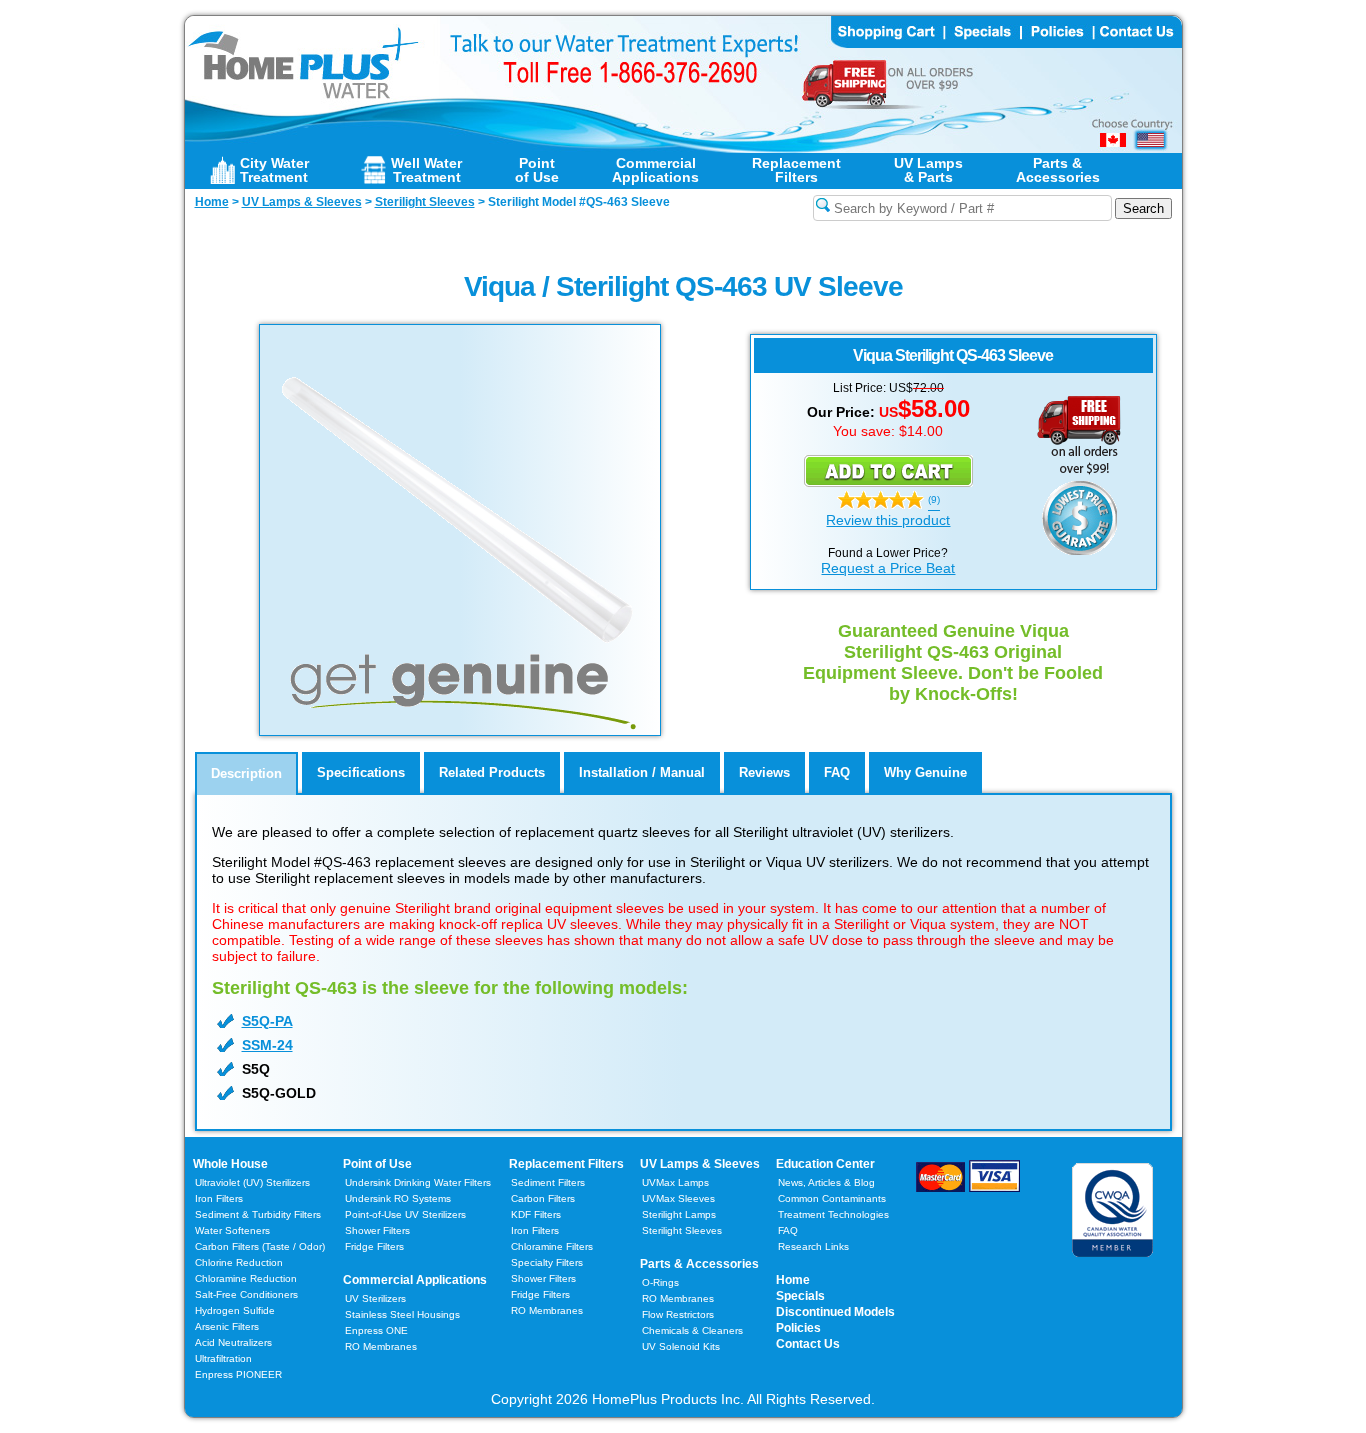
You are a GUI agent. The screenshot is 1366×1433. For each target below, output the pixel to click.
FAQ (788, 1230)
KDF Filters (536, 1214)
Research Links (813, 1246)
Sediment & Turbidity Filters (258, 1214)
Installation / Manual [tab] (642, 772)
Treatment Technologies (833, 1214)
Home (793, 1280)
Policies (798, 1328)
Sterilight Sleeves (682, 1230)
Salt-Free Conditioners (246, 1294)
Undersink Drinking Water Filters (418, 1182)
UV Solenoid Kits (681, 1346)
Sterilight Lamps (679, 1214)
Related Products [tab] (492, 772)
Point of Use (377, 1164)
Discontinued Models (835, 1312)
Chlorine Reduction (239, 1262)
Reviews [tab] (764, 772)
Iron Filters (219, 1198)
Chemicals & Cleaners (692, 1330)
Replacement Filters (566, 1164)
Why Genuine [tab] (925, 772)
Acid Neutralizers (233, 1342)
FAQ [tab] (837, 772)
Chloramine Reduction (246, 1278)
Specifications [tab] (361, 772)
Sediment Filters (548, 1182)
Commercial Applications (415, 1280)
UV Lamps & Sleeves (700, 1164)
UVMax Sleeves (678, 1198)
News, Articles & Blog (826, 1182)
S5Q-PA (267, 1021)
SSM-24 (267, 1045)
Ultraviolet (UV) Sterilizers (252, 1182)
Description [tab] (246, 773)
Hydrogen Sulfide (235, 1310)
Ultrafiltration (223, 1358)
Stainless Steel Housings (402, 1314)
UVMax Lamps (675, 1182)
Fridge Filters (374, 1246)
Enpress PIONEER (238, 1374)
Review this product (888, 520)
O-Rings (660, 1282)
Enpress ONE (376, 1330)
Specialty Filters (547, 1262)
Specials (800, 1296)
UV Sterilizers (375, 1298)
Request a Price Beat (888, 568)
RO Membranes (381, 1346)
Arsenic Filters (227, 1326)
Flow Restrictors (678, 1314)
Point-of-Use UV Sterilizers (405, 1214)
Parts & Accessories (699, 1264)
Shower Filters (377, 1230)
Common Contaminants (832, 1198)
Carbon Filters (260, 1246)
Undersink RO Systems (398, 1198)
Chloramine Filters (552, 1246)
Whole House (230, 1164)
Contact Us (808, 1344)
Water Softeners (232, 1230)
